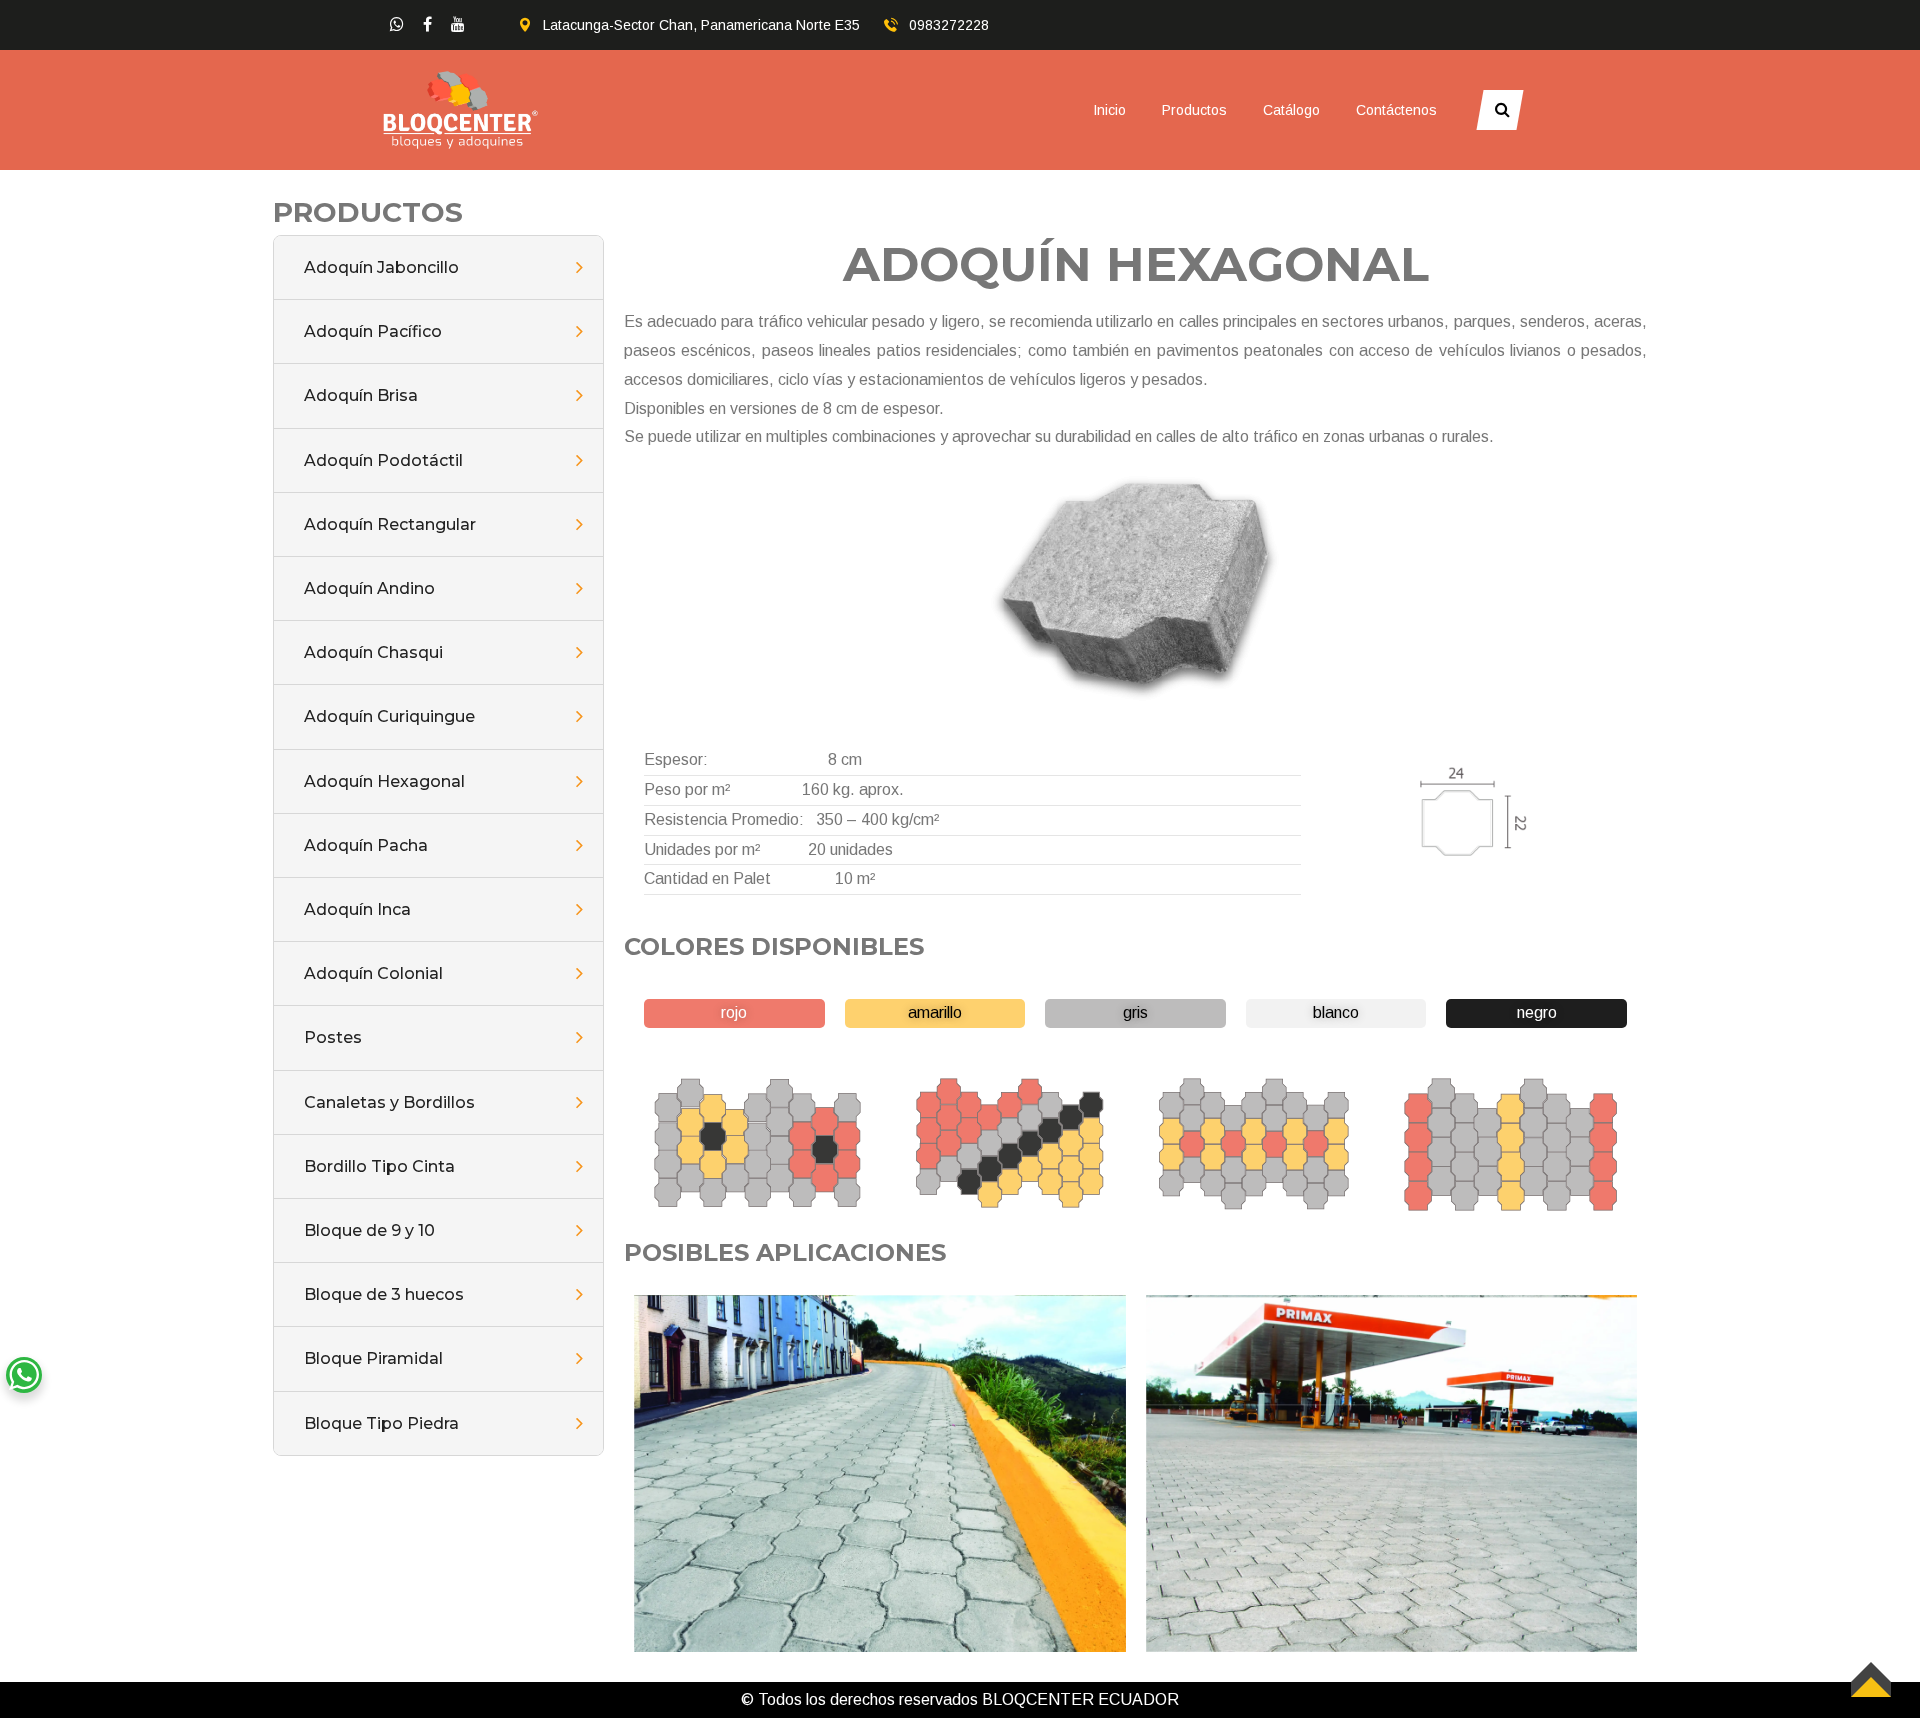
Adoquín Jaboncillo (381, 267)
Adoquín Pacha (366, 845)
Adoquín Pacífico (373, 331)
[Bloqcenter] (460, 108)
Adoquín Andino (369, 588)
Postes (333, 1037)
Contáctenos (1396, 110)
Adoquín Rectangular (390, 524)
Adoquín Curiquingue (389, 716)
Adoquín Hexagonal (384, 781)
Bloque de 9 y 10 (369, 1230)
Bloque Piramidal (373, 1358)
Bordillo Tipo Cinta (379, 1166)
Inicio (1109, 110)
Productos (1194, 110)
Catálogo (1291, 110)
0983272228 (949, 25)
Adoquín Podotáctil (383, 460)
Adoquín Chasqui (373, 652)
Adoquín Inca (357, 909)
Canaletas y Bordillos (389, 1102)
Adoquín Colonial (373, 973)
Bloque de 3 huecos (384, 1294)
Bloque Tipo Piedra (381, 1423)
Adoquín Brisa (361, 395)
